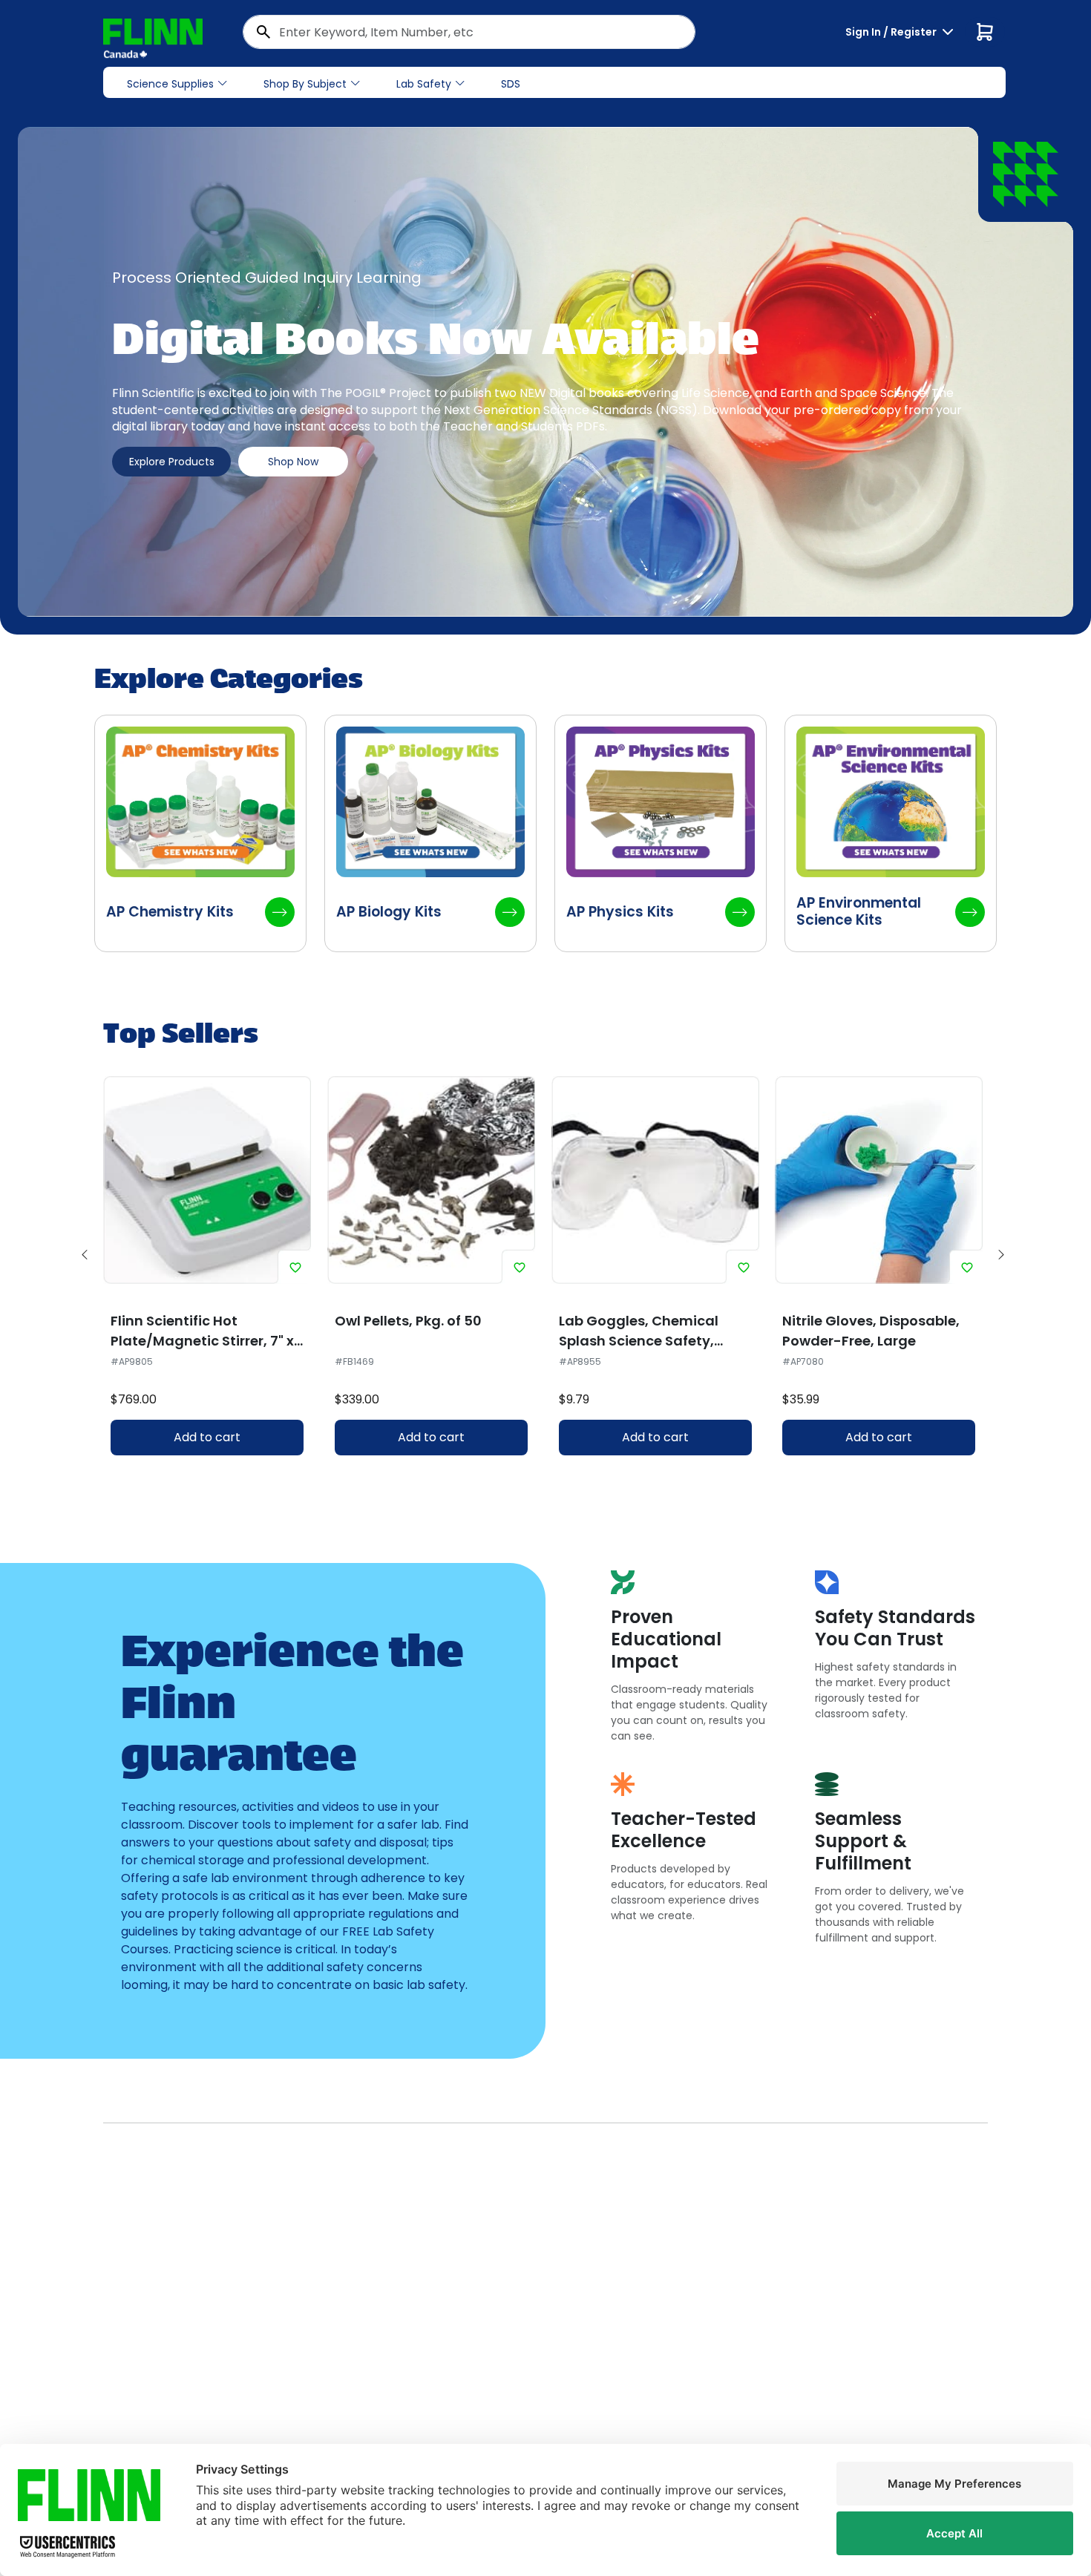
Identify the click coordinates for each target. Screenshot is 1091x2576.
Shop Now (293, 462)
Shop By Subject (305, 84)
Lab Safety (424, 84)
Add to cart (207, 1437)
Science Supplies (170, 84)
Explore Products (172, 462)
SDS (511, 84)
